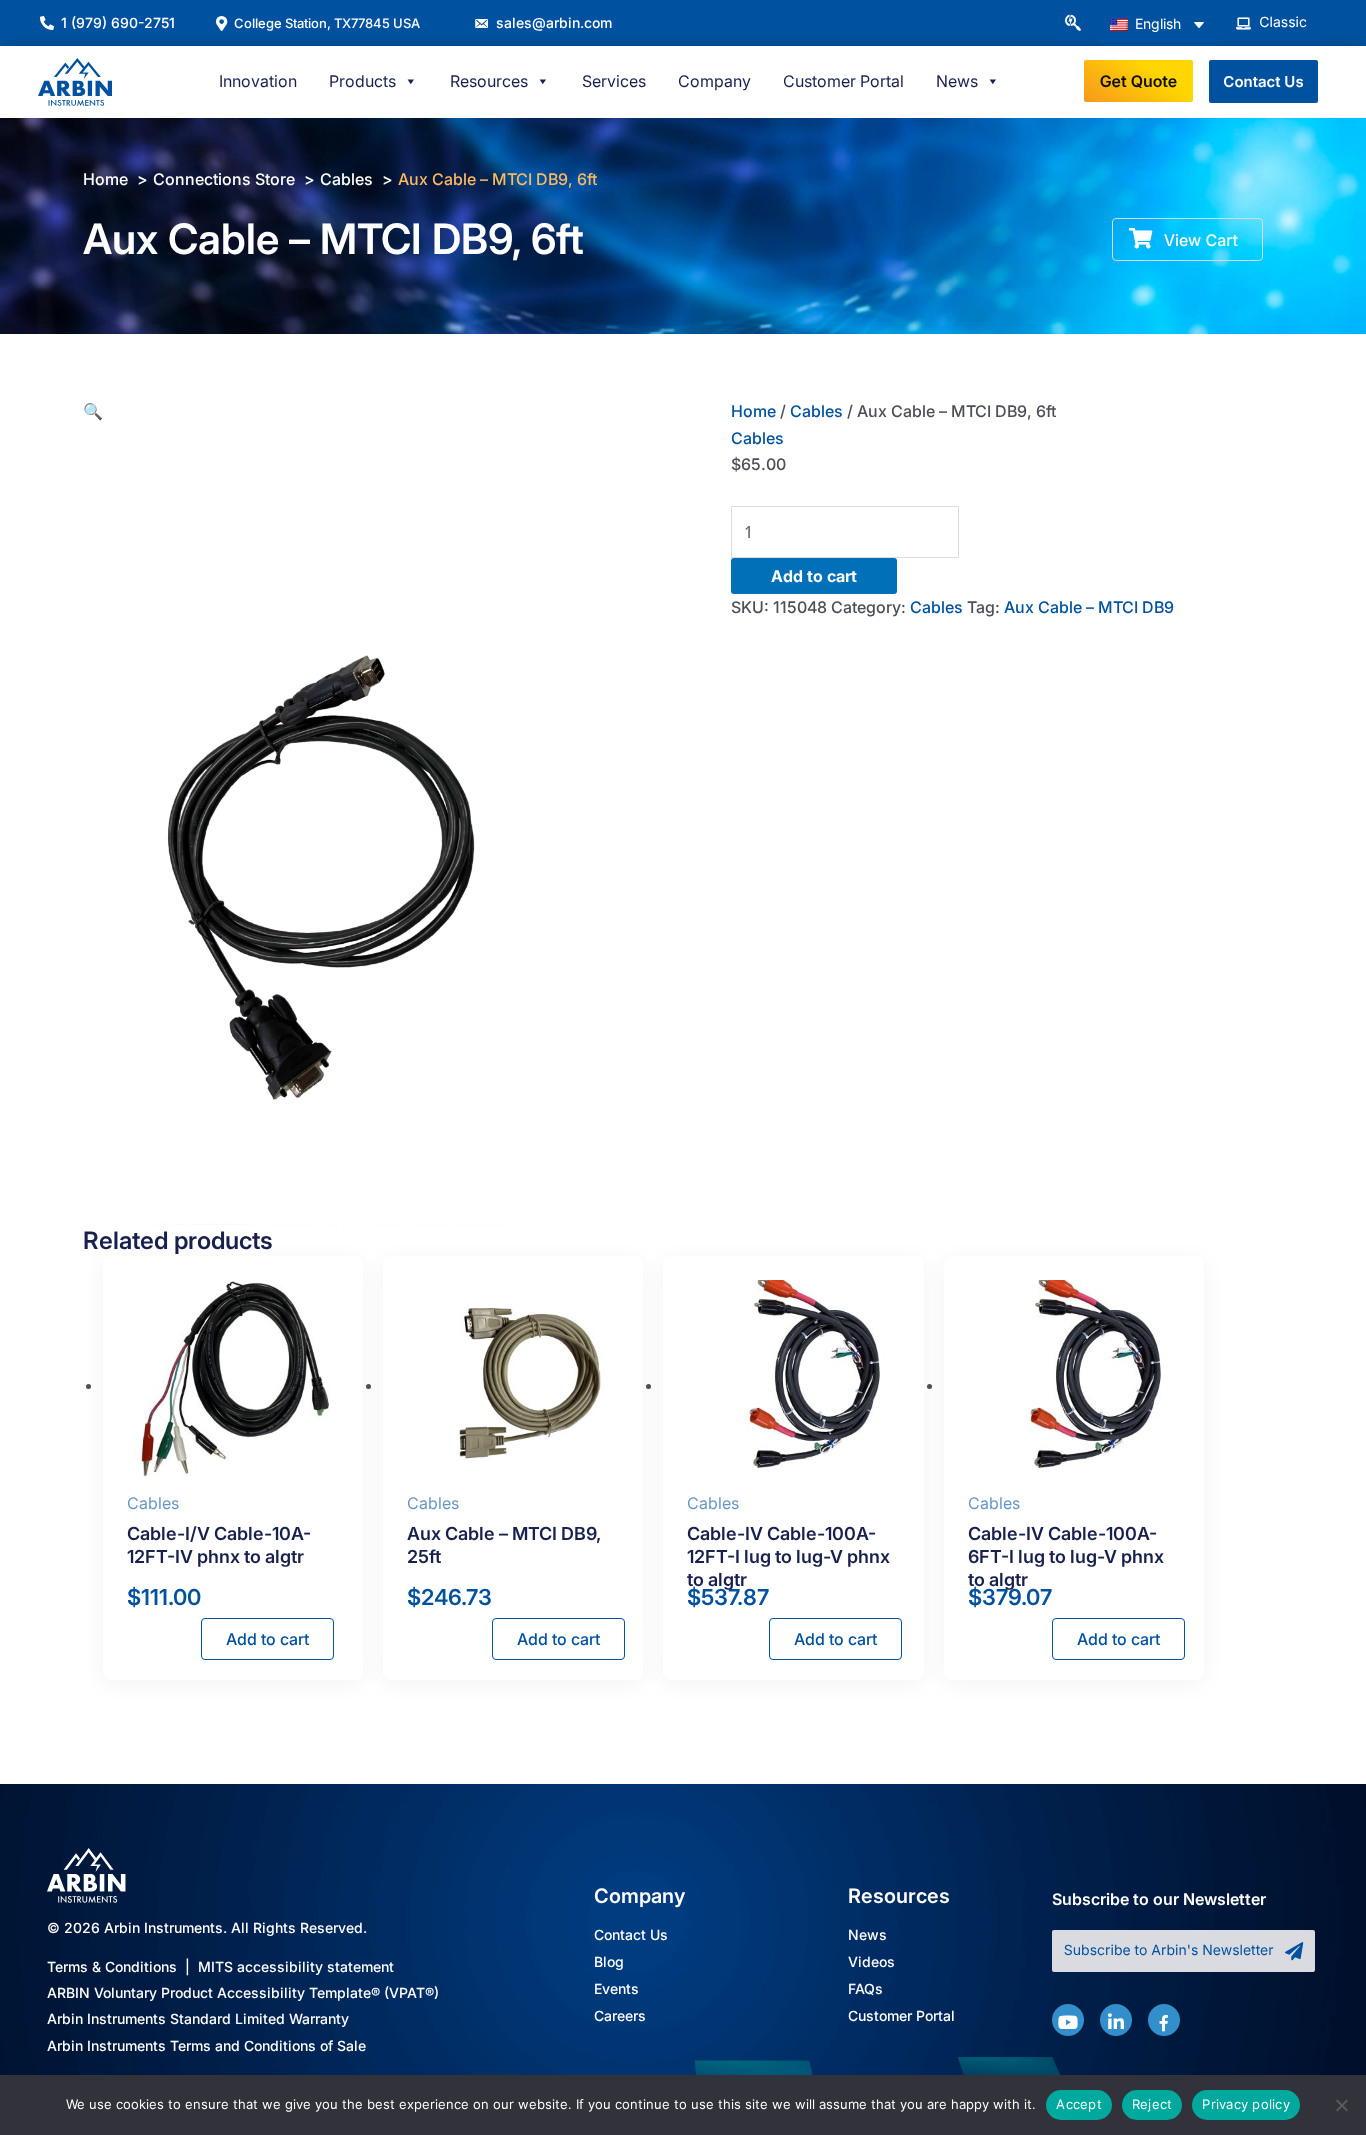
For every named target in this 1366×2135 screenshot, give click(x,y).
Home (753, 411)
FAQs (865, 1989)
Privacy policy (1246, 2104)
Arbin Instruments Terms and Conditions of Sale (206, 2045)
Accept (1079, 2104)
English (1156, 23)
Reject (1152, 2104)
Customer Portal (843, 81)
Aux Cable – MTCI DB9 (1089, 607)
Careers (620, 2016)
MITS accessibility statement (296, 1966)
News (867, 1935)
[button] (1072, 24)
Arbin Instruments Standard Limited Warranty (198, 2018)
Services (614, 81)
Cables (816, 411)
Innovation (258, 81)
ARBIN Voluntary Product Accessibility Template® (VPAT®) (243, 1992)
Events (616, 1989)
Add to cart (814, 576)
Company (714, 81)
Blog (609, 1962)
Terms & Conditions (112, 1966)
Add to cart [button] (267, 1639)
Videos (871, 1962)
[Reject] (1341, 2105)
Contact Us (631, 1935)
